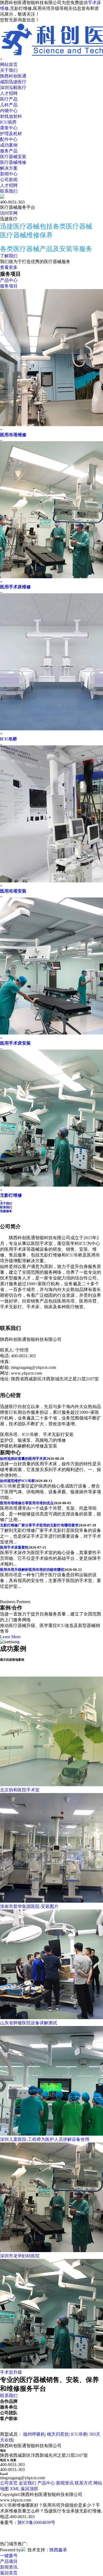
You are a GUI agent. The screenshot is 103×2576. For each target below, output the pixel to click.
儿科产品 (9, 105)
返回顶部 (29, 2489)
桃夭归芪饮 (58, 2434)
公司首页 (9, 2483)
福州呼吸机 (34, 2434)
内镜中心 (9, 111)
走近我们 (27, 2483)
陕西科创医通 (13, 76)
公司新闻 (9, 180)
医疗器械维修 (13, 162)
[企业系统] (23, 2550)
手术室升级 (11, 2372)
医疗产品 (9, 99)
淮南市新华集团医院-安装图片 (29, 1906)
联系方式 (83, 2483)
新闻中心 (9, 174)
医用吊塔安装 (13, 891)
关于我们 (9, 70)
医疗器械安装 (13, 157)
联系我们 (9, 191)
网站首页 (9, 65)
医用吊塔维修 (13, 435)
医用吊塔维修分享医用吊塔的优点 (27, 1503)
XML (15, 2489)
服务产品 (9, 151)
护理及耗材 (11, 134)
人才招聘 (9, 93)
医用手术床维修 (15, 587)
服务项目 (9, 286)
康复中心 (9, 128)
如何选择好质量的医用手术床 (23, 1459)
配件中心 (9, 139)
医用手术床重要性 (14, 1547)
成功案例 (9, 145)
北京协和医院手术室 (20, 1790)
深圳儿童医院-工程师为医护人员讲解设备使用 (45, 2139)
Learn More (10, 1637)
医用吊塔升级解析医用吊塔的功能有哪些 (32, 1570)
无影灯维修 (11, 1195)
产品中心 (9, 280)
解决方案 (9, 168)
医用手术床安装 (15, 1043)
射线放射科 (11, 116)
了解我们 (9, 256)
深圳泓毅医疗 (13, 88)
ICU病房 (8, 122)
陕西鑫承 (58, 2550)
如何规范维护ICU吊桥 (17, 1481)
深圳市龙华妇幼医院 (20, 2256)
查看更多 (9, 267)
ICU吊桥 (9, 739)
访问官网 (9, 213)
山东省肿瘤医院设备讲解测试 (29, 2023)
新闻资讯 (65, 2483)
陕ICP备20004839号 (36, 2522)
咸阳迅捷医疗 (13, 82)
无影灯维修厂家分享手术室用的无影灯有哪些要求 (39, 1525)
